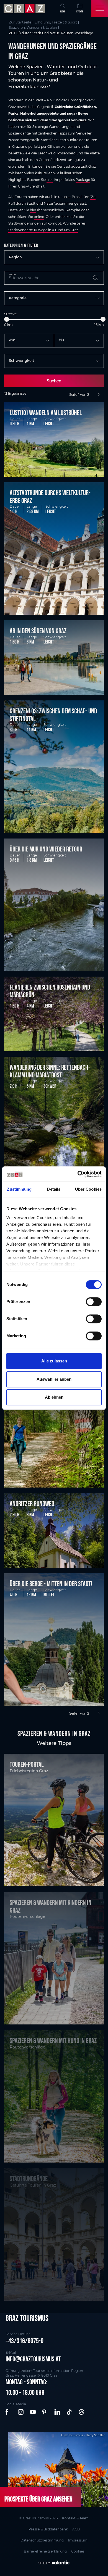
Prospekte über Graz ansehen (38, 2499)
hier (50, 180)
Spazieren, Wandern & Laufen (33, 27)
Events (80, 11)
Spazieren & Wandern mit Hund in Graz (53, 2040)
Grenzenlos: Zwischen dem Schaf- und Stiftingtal (53, 715)
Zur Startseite (20, 22)
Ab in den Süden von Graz (38, 631)
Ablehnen (54, 1397)
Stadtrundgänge (29, 2179)
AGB (76, 2529)
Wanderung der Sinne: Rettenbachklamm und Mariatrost (50, 1071)
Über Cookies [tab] (88, 1189)
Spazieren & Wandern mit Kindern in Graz (51, 1906)
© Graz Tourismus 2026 (38, 2518)
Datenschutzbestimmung (42, 2540)
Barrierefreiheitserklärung (45, 2551)
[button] (9, 2412)
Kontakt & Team (75, 2518)
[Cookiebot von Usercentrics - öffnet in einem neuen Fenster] (78, 1174)
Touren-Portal (27, 1764)
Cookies (78, 2551)
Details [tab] (54, 1189)
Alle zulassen (54, 1361)
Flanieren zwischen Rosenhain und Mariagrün (50, 991)
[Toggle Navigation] (100, 9)
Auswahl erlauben (54, 1379)
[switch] (94, 1302)
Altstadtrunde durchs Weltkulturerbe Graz (50, 497)
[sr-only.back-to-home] (25, 9)
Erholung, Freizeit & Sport (56, 22)
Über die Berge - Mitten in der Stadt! (51, 1584)
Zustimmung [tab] (19, 1189)
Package (83, 180)
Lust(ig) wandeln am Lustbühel (46, 413)
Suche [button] (63, 11)
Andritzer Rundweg (32, 1504)
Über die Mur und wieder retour (46, 849)
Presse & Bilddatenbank (48, 2529)
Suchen (54, 381)
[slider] (7, 319)
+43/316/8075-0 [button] (25, 2341)
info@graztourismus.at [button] (33, 2359)
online (39, 217)
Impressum (78, 2540)
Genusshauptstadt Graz (76, 166)
